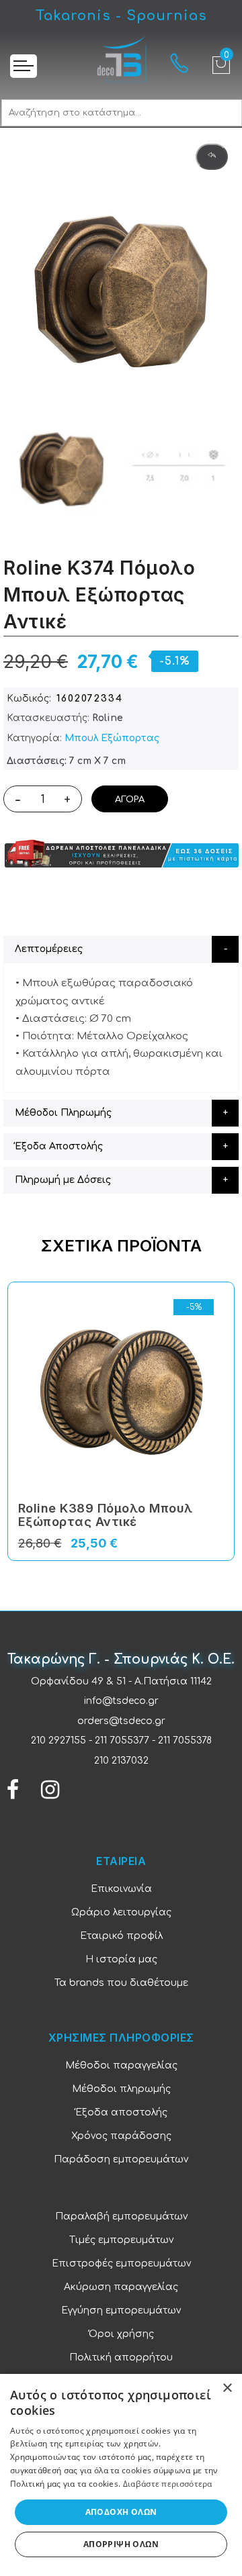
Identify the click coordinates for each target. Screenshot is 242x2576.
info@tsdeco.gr (121, 1701)
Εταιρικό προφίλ (121, 1936)
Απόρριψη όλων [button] (121, 2544)
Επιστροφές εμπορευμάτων (121, 2263)
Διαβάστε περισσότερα (168, 2484)
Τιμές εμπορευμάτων (121, 2240)
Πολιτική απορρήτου (121, 2357)
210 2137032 (121, 1761)
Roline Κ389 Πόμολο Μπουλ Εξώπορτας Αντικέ (106, 1515)
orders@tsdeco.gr (121, 1721)
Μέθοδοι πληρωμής (121, 2089)
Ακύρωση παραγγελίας (121, 2287)
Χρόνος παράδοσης (121, 2136)
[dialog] (121, 2475)
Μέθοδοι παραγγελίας (121, 2065)
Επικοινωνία (121, 1889)
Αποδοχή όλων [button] (121, 2512)
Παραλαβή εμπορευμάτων (121, 2216)
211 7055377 (122, 1740)
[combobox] (122, 113)
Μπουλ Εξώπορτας (112, 738)
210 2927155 (58, 1740)
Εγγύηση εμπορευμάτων (121, 2310)
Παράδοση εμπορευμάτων (121, 2159)
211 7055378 (185, 1740)
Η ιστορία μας (121, 1959)
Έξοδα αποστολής (121, 2112)
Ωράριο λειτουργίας (121, 1912)
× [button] (227, 2388)
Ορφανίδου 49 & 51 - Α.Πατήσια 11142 (121, 1681)
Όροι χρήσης (121, 2334)
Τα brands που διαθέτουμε (121, 1983)
